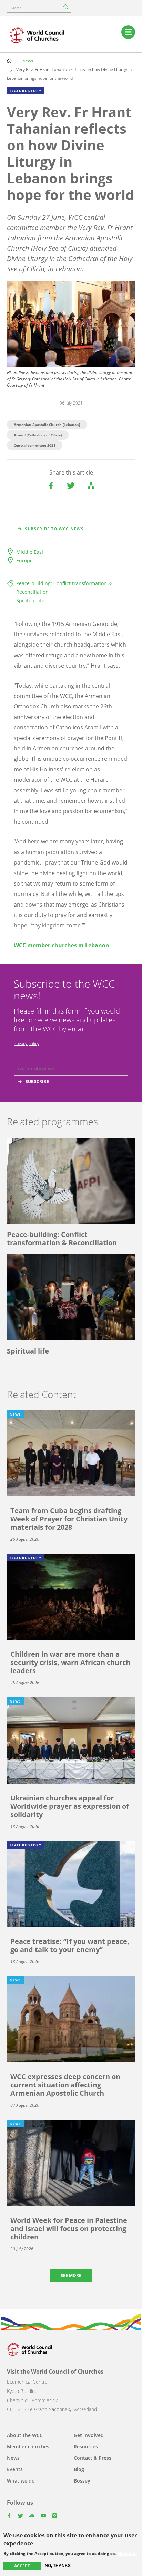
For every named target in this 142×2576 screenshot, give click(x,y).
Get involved (89, 2435)
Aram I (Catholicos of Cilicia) (38, 435)
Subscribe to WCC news (54, 529)
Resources (86, 2447)
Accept (22, 2566)
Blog (79, 2469)
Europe (24, 561)
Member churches (28, 2447)
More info (127, 2554)
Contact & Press (93, 2458)
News (28, 61)
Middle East (30, 552)
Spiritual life (30, 601)
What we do (21, 2481)
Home (9, 61)
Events (15, 2469)
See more (71, 2275)
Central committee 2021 (35, 445)
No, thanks (58, 2566)
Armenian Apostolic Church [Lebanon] (47, 425)
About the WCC (25, 2435)
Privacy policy (27, 1043)
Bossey (82, 2481)
